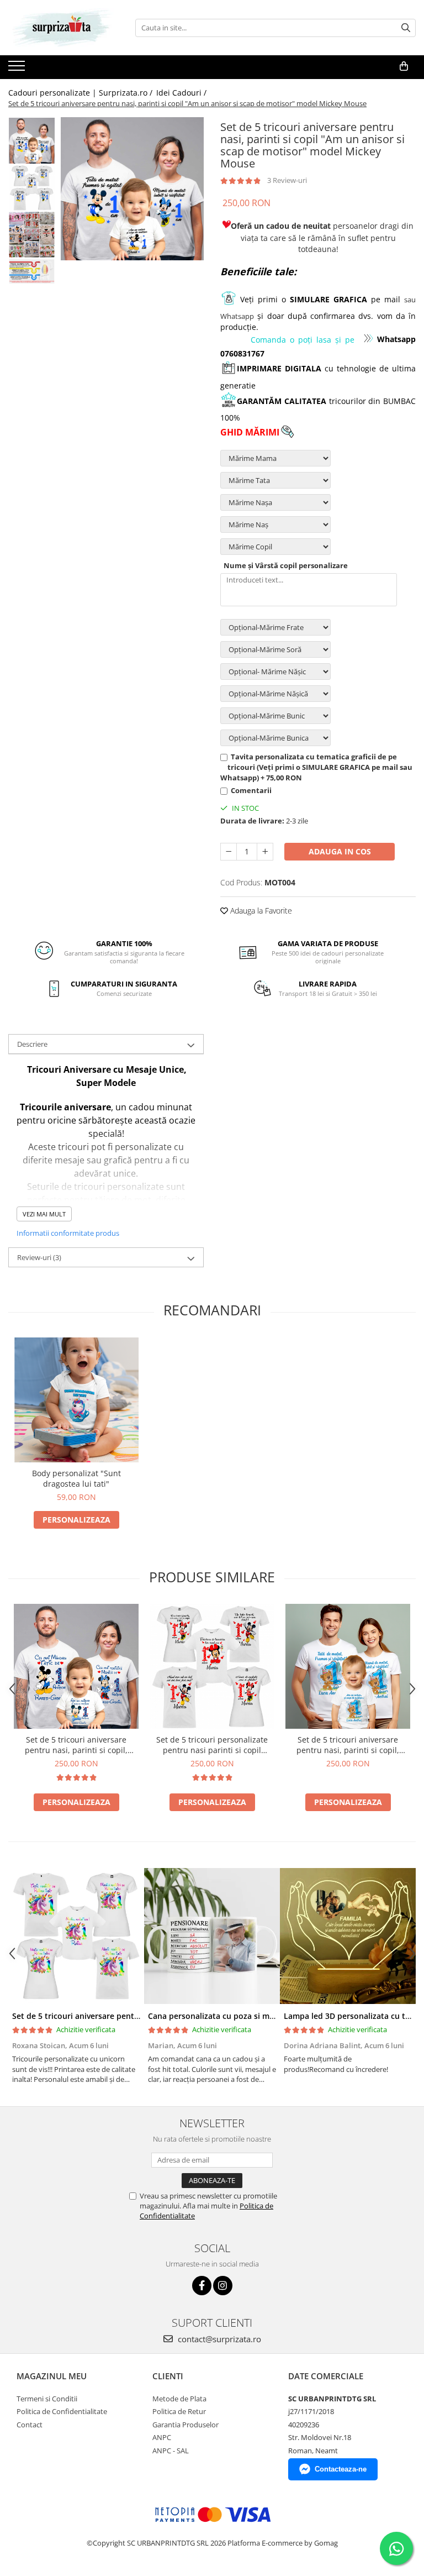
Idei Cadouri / (182, 93)
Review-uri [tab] (39, 1257)
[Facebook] (202, 2286)
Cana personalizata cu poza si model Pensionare (239, 2016)
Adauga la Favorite (260, 911)
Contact (30, 2425)
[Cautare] (406, 28)
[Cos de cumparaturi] (404, 66)
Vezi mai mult (44, 1214)
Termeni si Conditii (47, 2399)
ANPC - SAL (171, 2451)
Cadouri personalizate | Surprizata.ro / (81, 93)
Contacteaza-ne (341, 2469)
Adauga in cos (340, 851)
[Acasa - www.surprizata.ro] (63, 28)
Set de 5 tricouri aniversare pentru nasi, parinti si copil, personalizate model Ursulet (348, 1745)
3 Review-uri (287, 180)
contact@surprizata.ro (218, 2339)
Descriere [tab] (32, 1044)
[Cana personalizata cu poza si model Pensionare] (212, 1936)
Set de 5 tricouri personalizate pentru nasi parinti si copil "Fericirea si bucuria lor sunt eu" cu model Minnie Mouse (212, 1745)
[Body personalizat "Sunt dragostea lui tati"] (76, 1400)
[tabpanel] (132, 189)
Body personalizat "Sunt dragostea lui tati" (76, 1478)
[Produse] (18, 69)
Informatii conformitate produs (68, 1233)
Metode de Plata (179, 2399)
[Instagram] (223, 2286)
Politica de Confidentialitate (62, 2411)
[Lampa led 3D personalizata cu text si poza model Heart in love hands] (348, 1936)
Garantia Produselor (185, 2425)
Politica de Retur (179, 2411)
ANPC (162, 2437)
